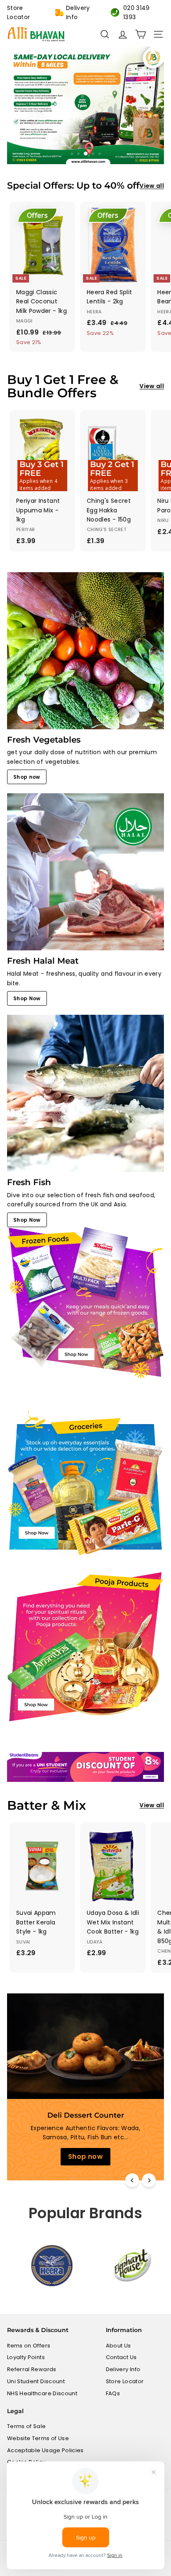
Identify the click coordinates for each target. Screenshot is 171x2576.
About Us (118, 2346)
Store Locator (18, 12)
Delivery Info (78, 12)
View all (152, 186)
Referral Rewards (32, 2369)
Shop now (27, 777)
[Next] (149, 2180)
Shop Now (27, 998)
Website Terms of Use (38, 2438)
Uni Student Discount (36, 2381)
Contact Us (121, 2357)
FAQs (113, 2393)
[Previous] (132, 2180)
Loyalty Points (26, 2357)
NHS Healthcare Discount (42, 2393)
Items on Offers (29, 2346)
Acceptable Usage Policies (45, 2450)
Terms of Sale (27, 2426)
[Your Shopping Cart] (140, 34)
